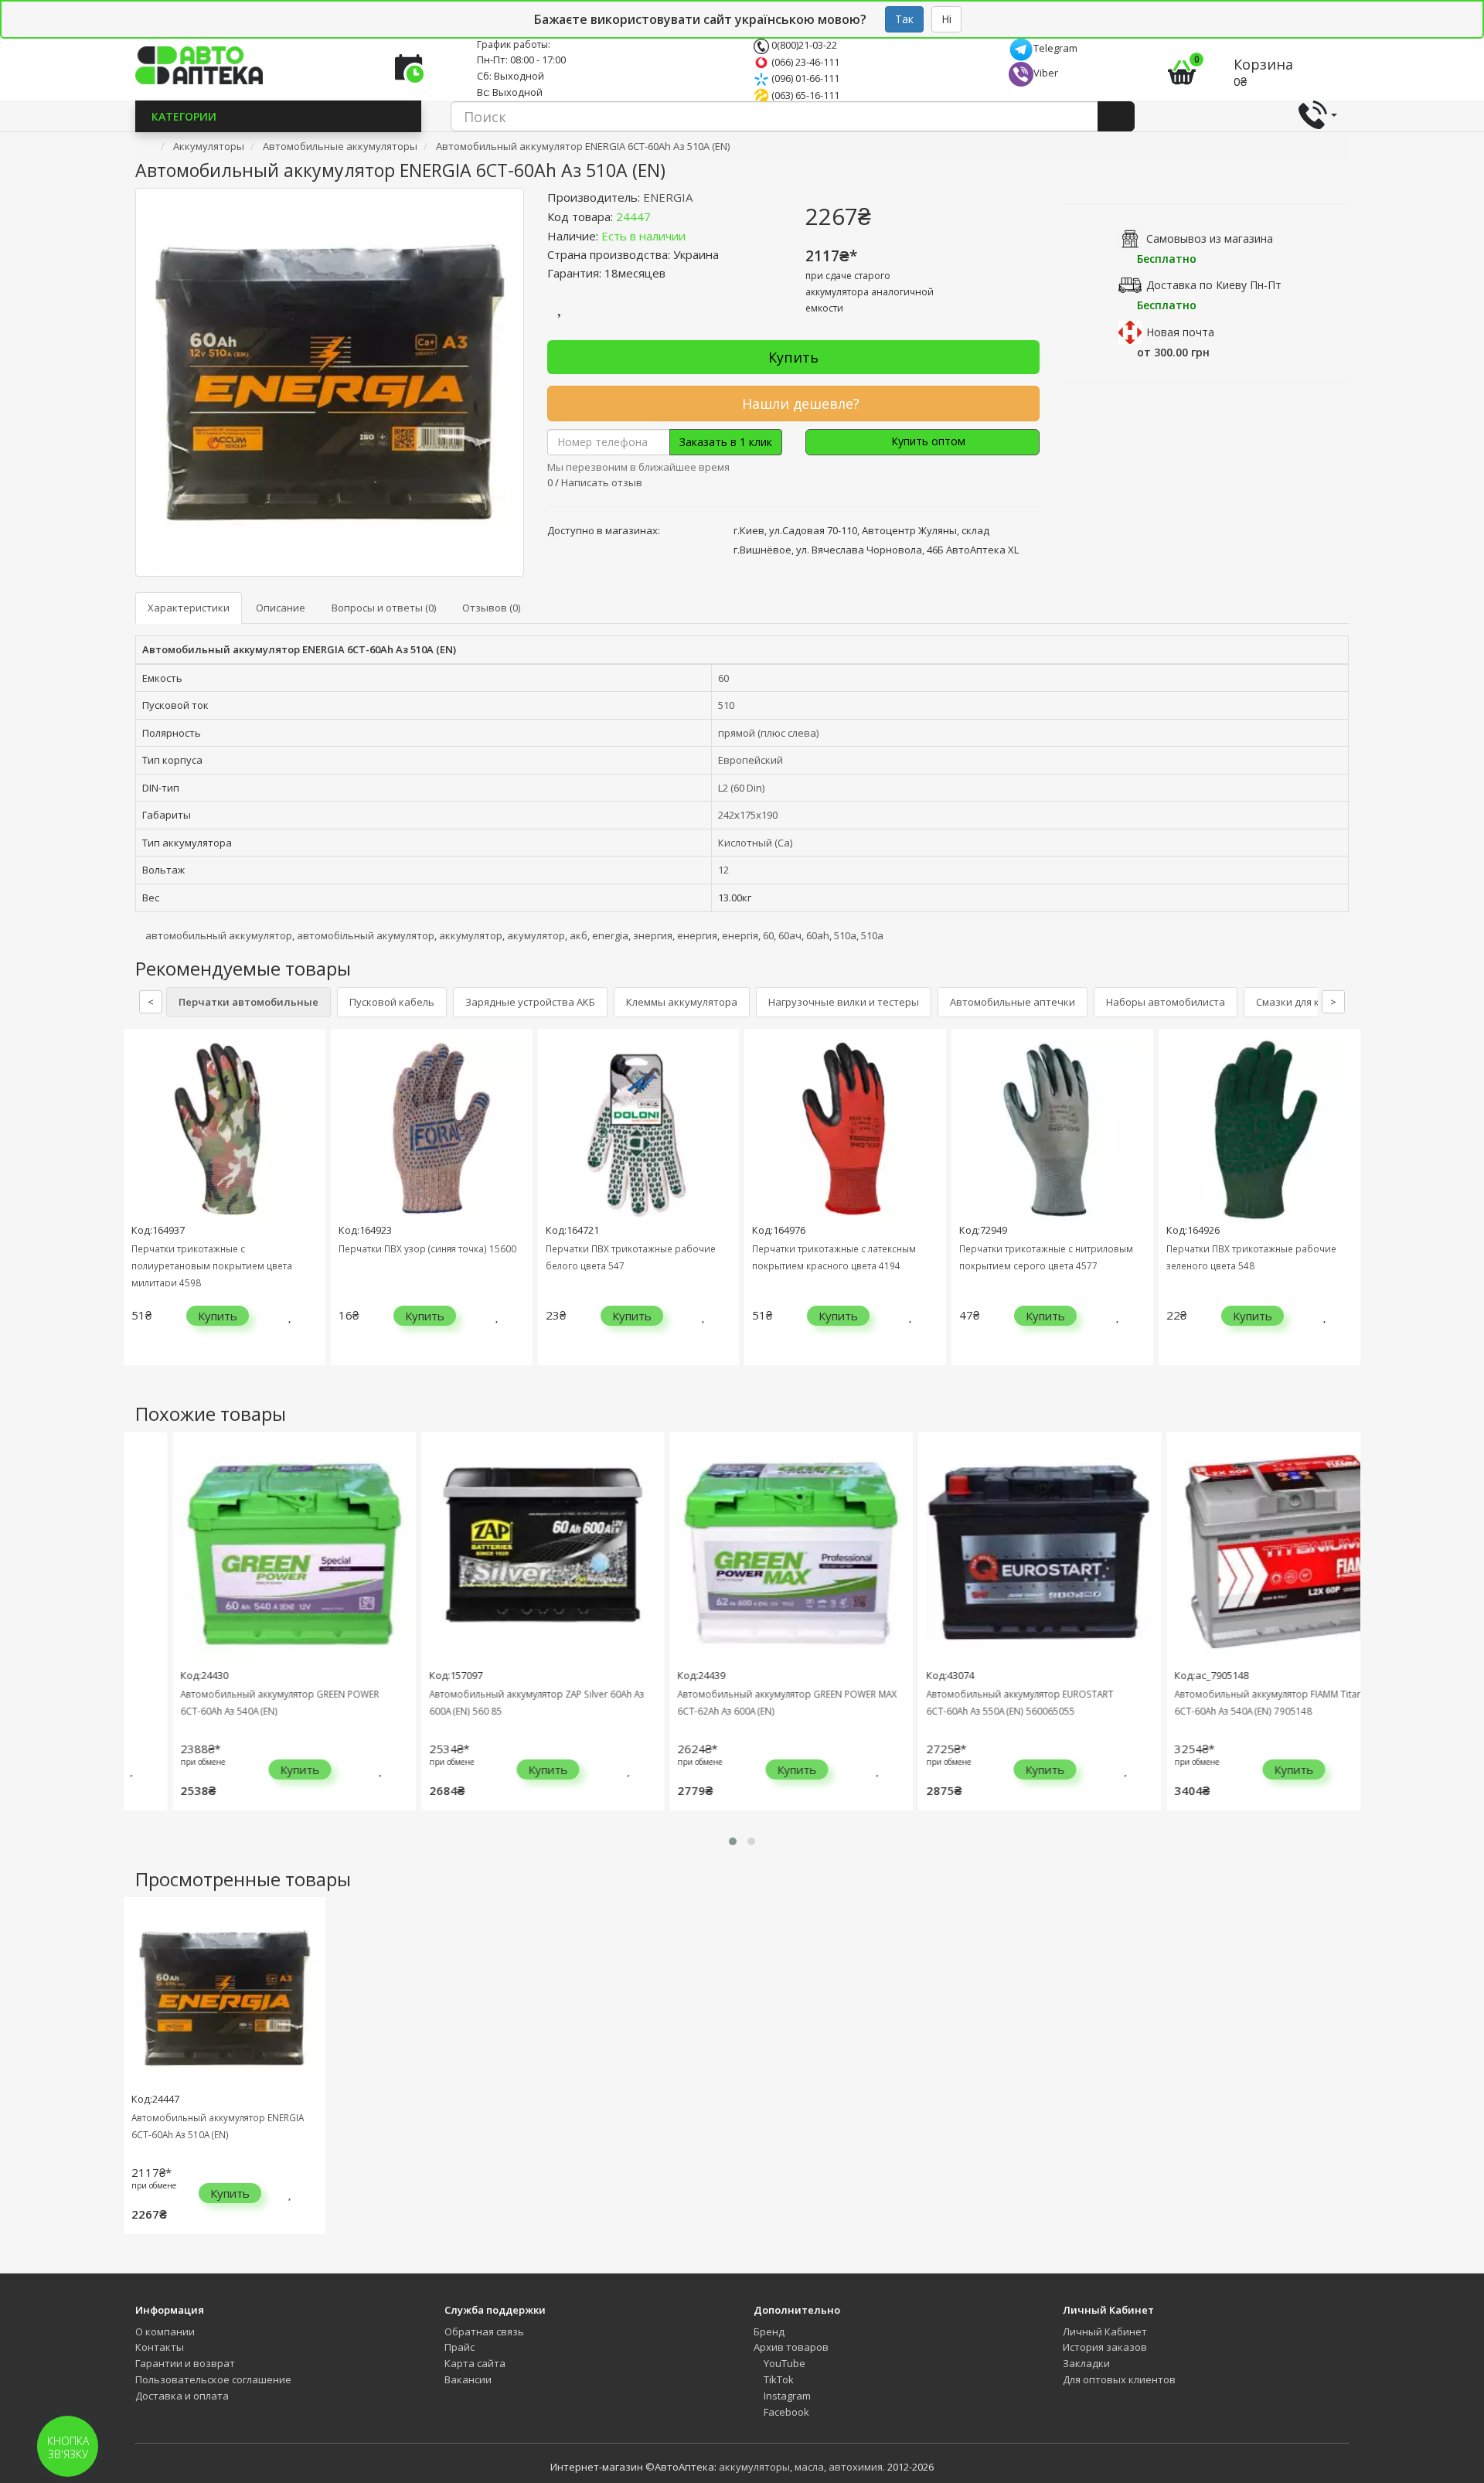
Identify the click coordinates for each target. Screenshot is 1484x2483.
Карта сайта (475, 2363)
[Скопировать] (663, 216)
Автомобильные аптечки (1013, 1002)
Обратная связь (484, 2331)
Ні (946, 19)
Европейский (751, 760)
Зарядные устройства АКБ (530, 1002)
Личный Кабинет (1105, 2331)
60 (723, 678)
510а (845, 935)
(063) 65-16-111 (804, 95)
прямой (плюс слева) (768, 733)
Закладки (1086, 2363)
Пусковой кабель (392, 1002)
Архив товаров (791, 2347)
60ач (790, 935)
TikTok (778, 2379)
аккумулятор (471, 935)
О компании (165, 2331)
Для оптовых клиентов (1119, 2379)
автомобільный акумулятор (366, 935)
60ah (818, 935)
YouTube (783, 2363)
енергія (740, 935)
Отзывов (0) (491, 608)
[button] (733, 1841)
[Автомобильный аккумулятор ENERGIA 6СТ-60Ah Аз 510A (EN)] (330, 382)
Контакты (160, 2347)
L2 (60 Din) (741, 788)
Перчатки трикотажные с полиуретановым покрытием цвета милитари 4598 (212, 1265)
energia (610, 935)
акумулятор (536, 935)
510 (726, 705)
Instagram (786, 2396)
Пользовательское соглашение (213, 2379)
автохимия (856, 2467)
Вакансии (468, 2379)
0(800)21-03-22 (803, 45)
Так (904, 19)
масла (809, 2467)
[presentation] (139, 1209)
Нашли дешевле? (799, 404)
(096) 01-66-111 (804, 78)
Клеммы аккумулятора (682, 1002)
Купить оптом (927, 441)
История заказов (1105, 2347)
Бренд (769, 2331)
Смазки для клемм (1300, 1002)
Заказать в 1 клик (726, 442)
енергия (697, 935)
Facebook (785, 2412)
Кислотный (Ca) (755, 843)
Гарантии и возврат (185, 2363)
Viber (1046, 73)
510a (872, 935)
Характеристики (189, 608)
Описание (281, 608)
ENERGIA (668, 197)
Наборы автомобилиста (1166, 1002)
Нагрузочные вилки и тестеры (844, 1002)
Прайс (459, 2347)
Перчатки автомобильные (248, 1002)
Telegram (1055, 48)
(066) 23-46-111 (804, 62)
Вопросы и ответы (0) (384, 608)
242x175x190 (748, 815)
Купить (793, 357)
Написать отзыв (602, 482)
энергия (653, 935)
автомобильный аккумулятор (219, 935)
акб (579, 935)
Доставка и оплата (182, 2396)
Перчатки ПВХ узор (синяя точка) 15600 (427, 1248)
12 (723, 870)
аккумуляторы (754, 2467)
